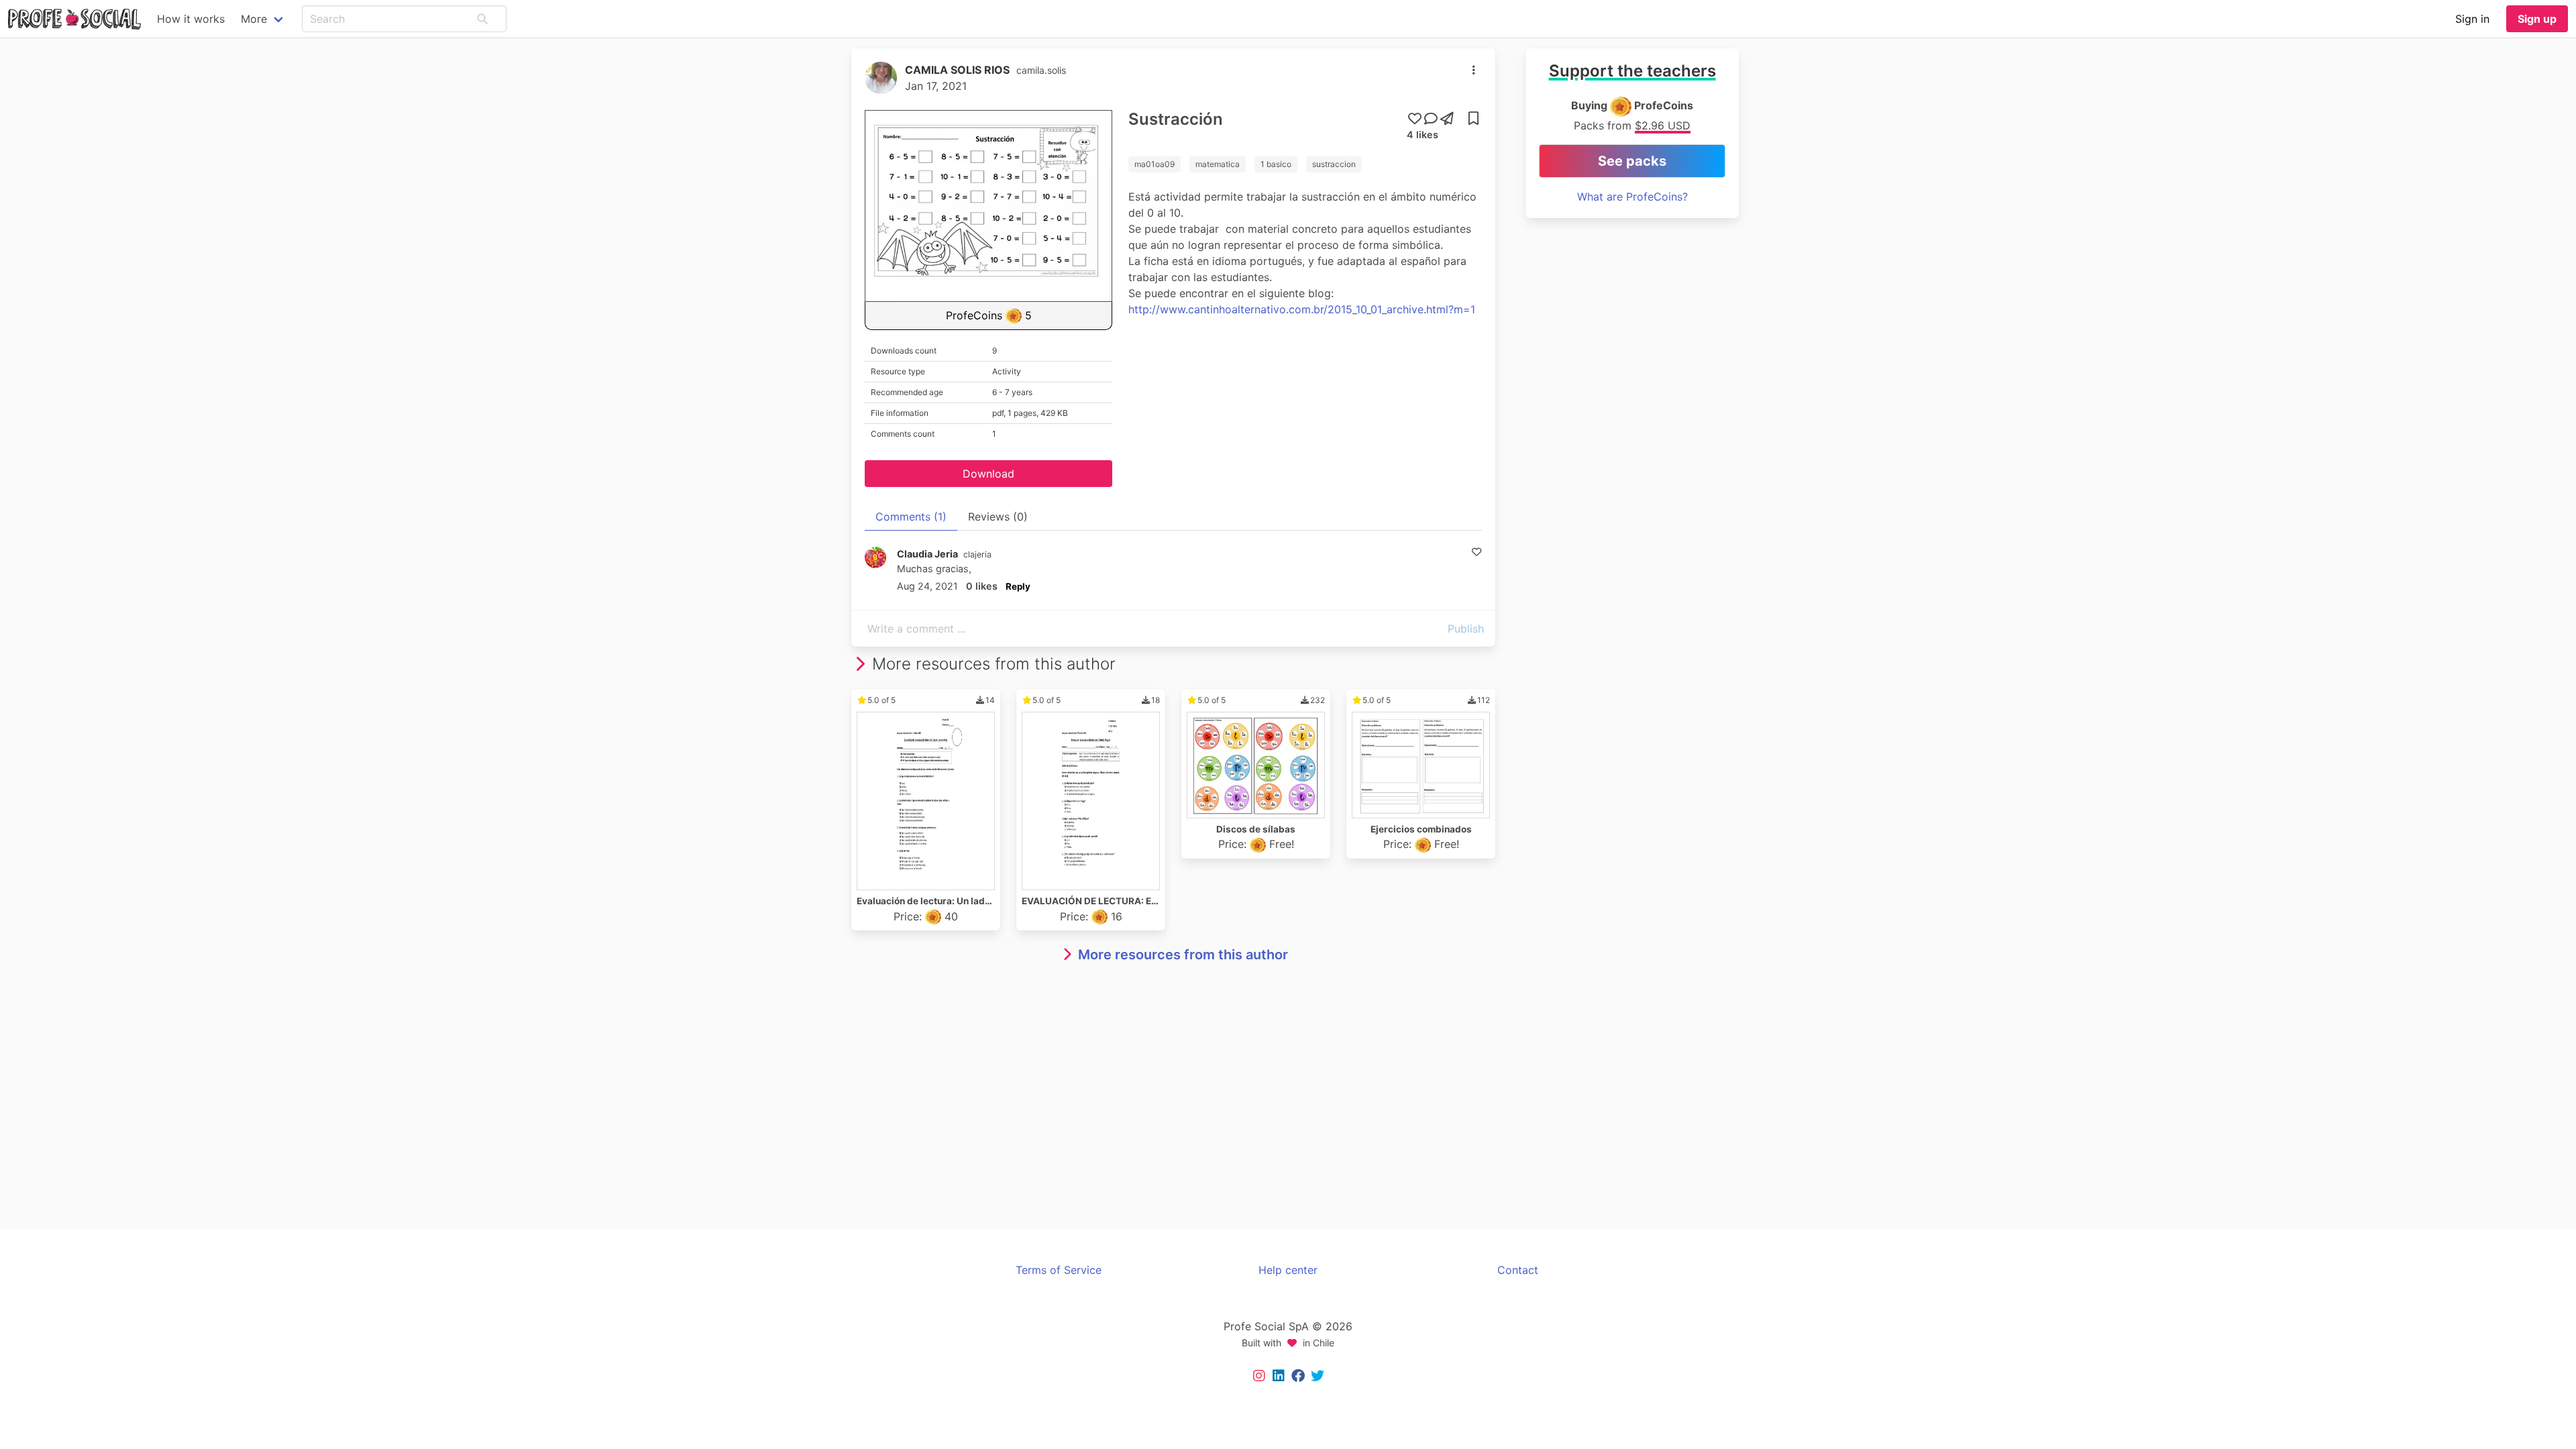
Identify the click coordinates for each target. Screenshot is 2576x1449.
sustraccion (1334, 164)
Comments (911, 517)
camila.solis (1041, 70)
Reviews (998, 517)
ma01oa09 (1155, 164)
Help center (1288, 1270)
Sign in (2472, 19)
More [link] (254, 19)
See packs (1632, 161)
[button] (482, 19)
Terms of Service (1059, 1270)
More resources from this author (1183, 955)
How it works (191, 19)
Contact (1518, 1270)
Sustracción (1176, 119)
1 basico (1276, 164)
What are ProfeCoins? (1632, 197)
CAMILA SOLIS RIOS (957, 70)
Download (988, 474)
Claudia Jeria (927, 554)
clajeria (977, 554)
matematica (1218, 164)
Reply (1018, 586)
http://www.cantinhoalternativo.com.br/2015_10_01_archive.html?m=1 (1302, 309)
